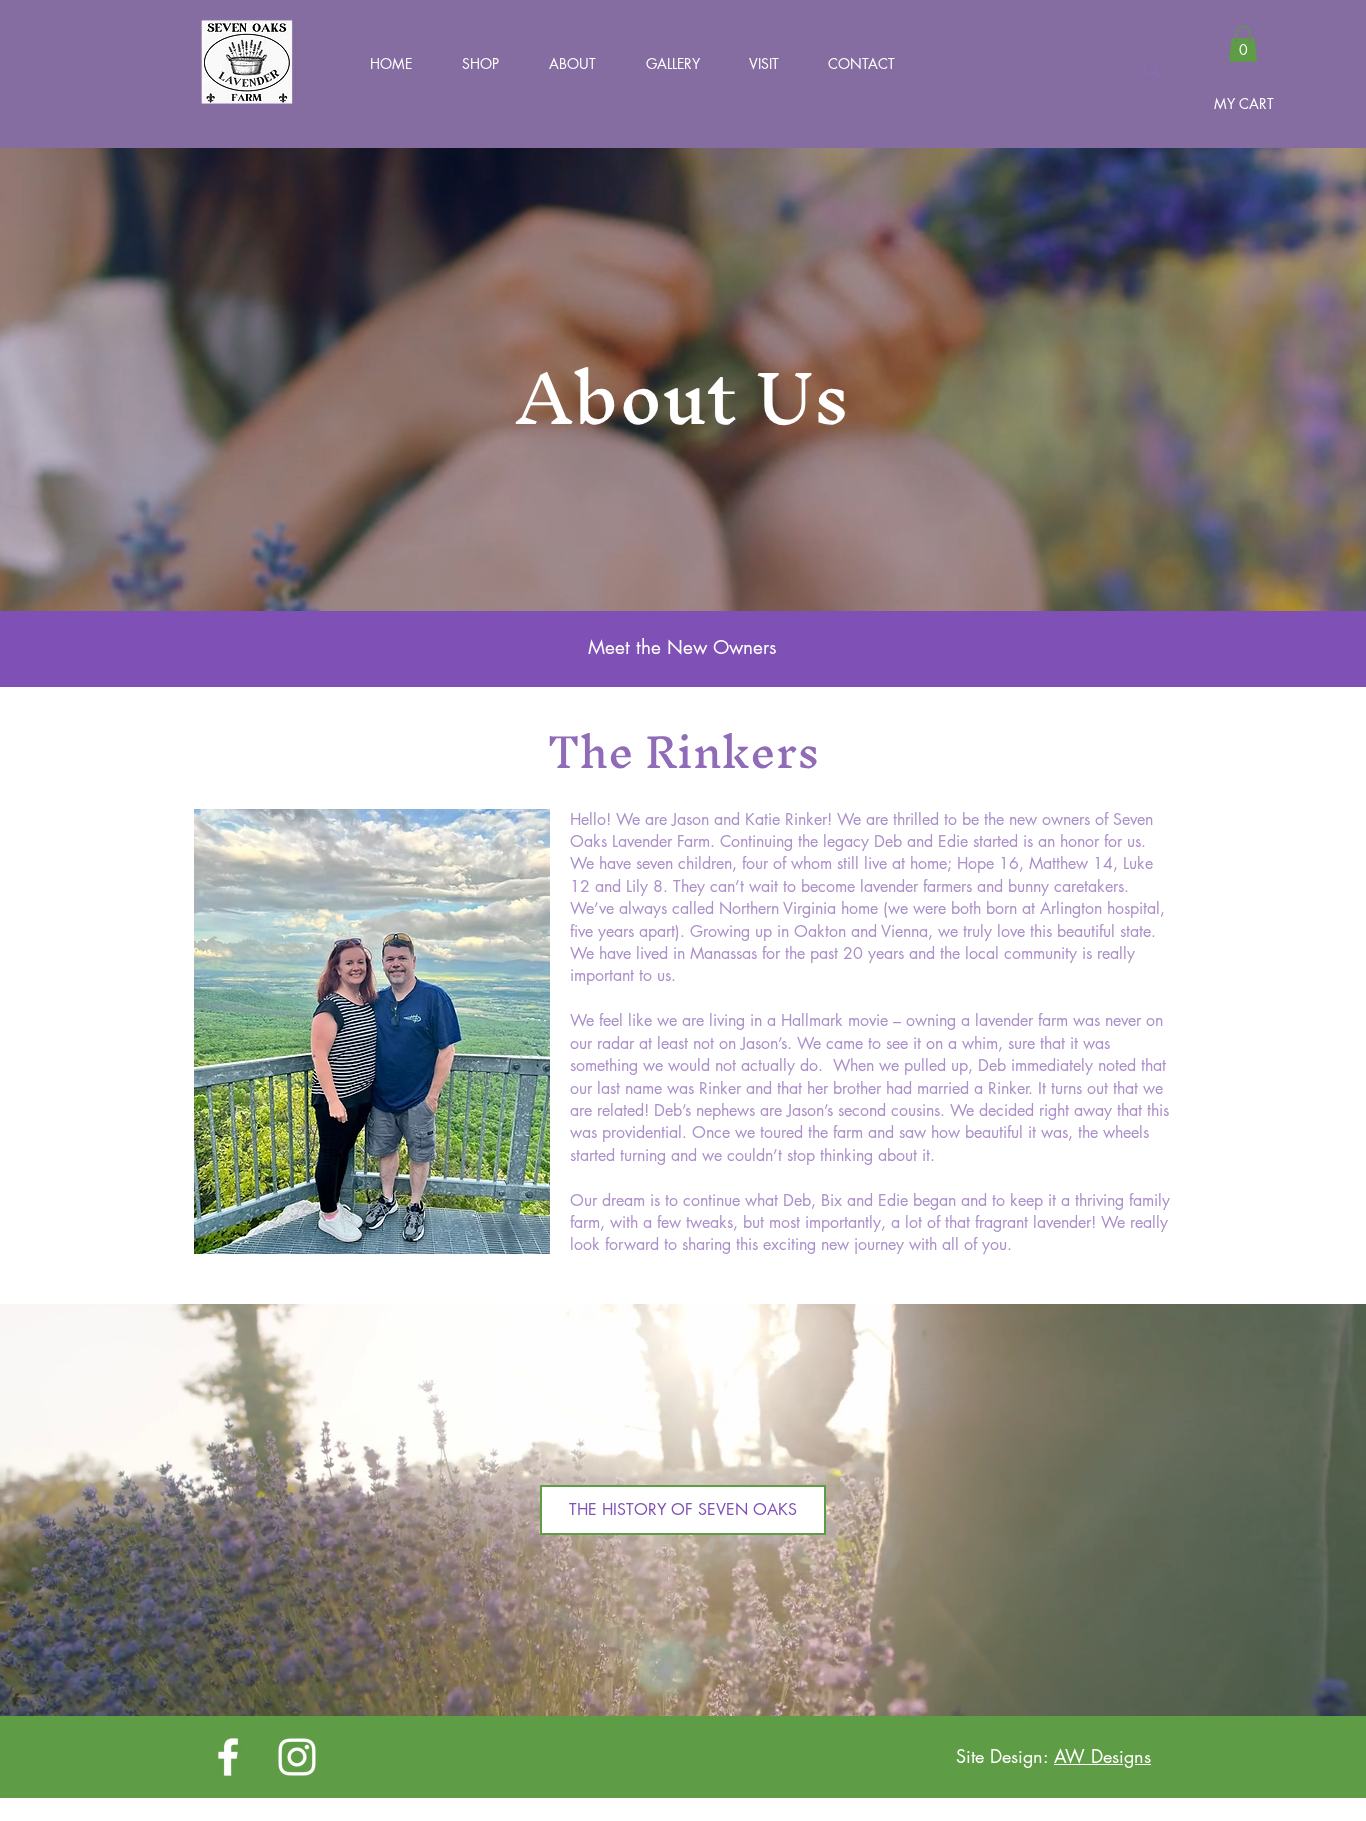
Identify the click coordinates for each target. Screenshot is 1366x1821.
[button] (470, 63)
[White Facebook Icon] (228, 1757)
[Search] (1152, 69)
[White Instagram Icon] (297, 1757)
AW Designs (1102, 1756)
